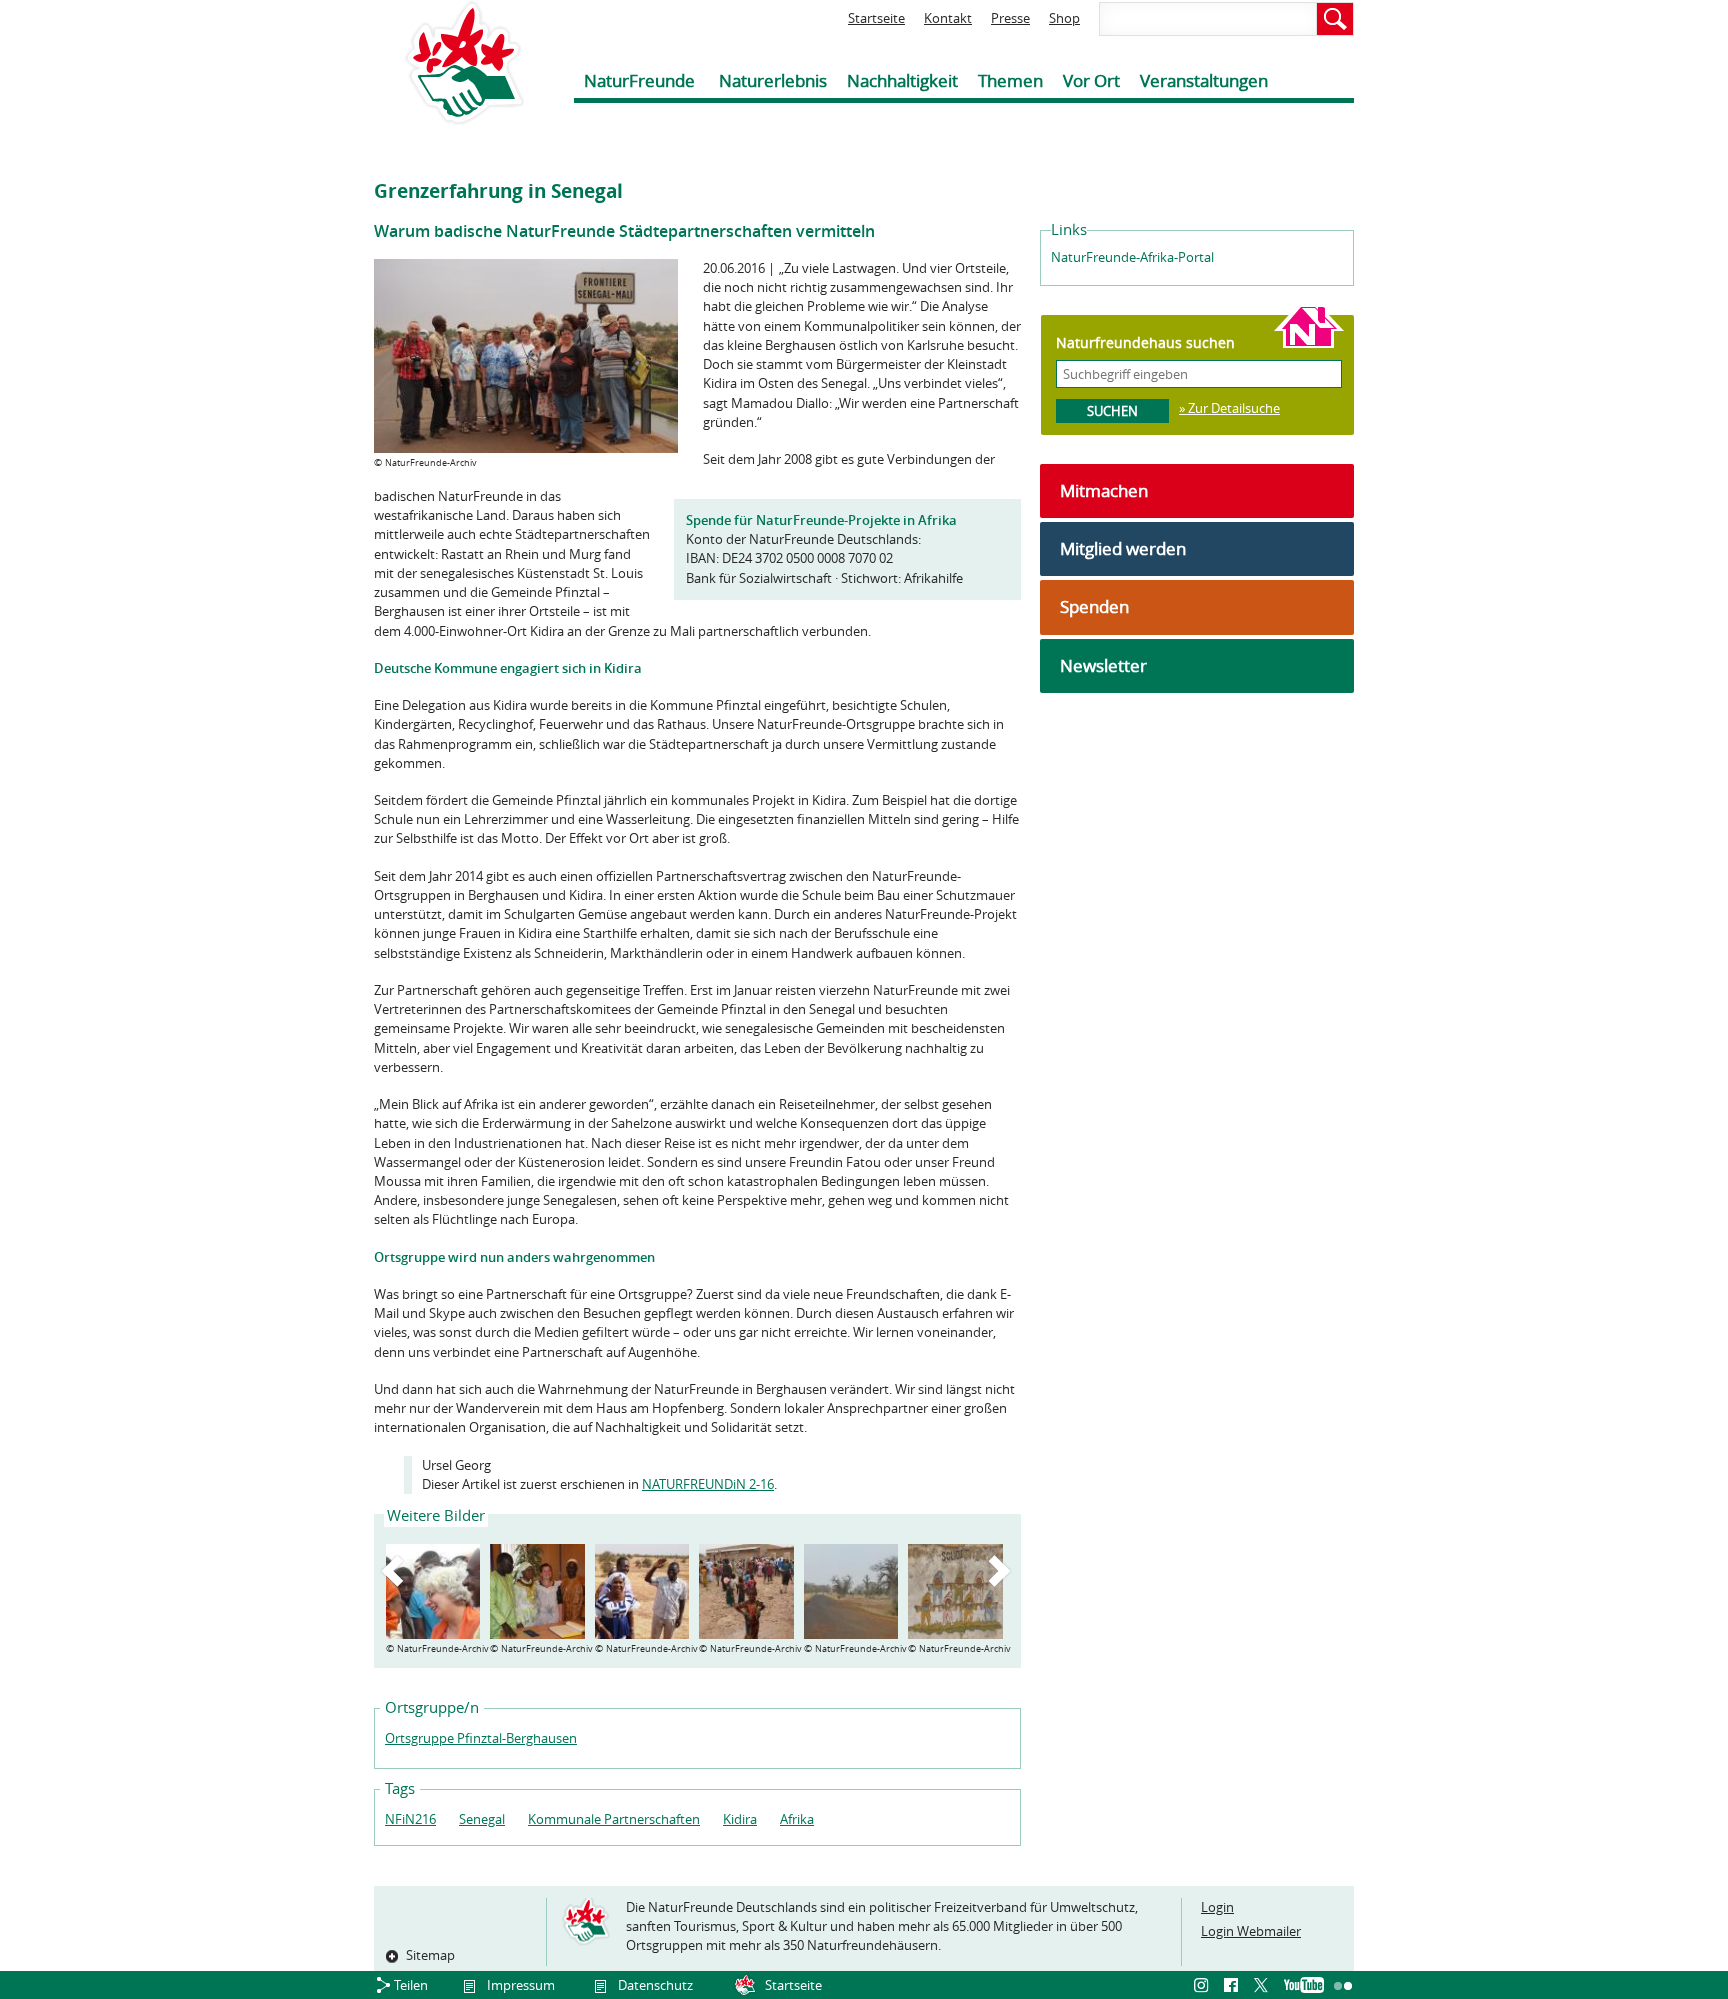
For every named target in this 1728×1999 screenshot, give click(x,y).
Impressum (521, 1985)
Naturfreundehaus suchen (1145, 342)
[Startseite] (449, 62)
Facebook (1234, 1986)
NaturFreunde (639, 80)
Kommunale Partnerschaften (614, 1819)
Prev (396, 1571)
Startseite (876, 18)
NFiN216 (410, 1819)
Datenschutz (655, 1985)
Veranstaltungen (1204, 80)
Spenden (1094, 606)
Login (1217, 1907)
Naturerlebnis (773, 80)
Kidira (740, 1819)
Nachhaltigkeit (902, 80)
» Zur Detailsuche (1229, 408)
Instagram (1204, 1986)
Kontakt (948, 18)
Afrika (797, 1819)
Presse (1010, 18)
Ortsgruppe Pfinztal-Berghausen (481, 1738)
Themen (1010, 80)
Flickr (1344, 1986)
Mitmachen (1104, 490)
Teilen (411, 1985)
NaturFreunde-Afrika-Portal (1132, 257)
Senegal (482, 1819)
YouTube (1304, 1986)
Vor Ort (1091, 80)
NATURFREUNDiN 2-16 (708, 1484)
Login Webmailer (1251, 1931)
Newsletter (1103, 665)
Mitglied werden (1123, 548)
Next (1003, 1571)
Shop (1064, 18)
